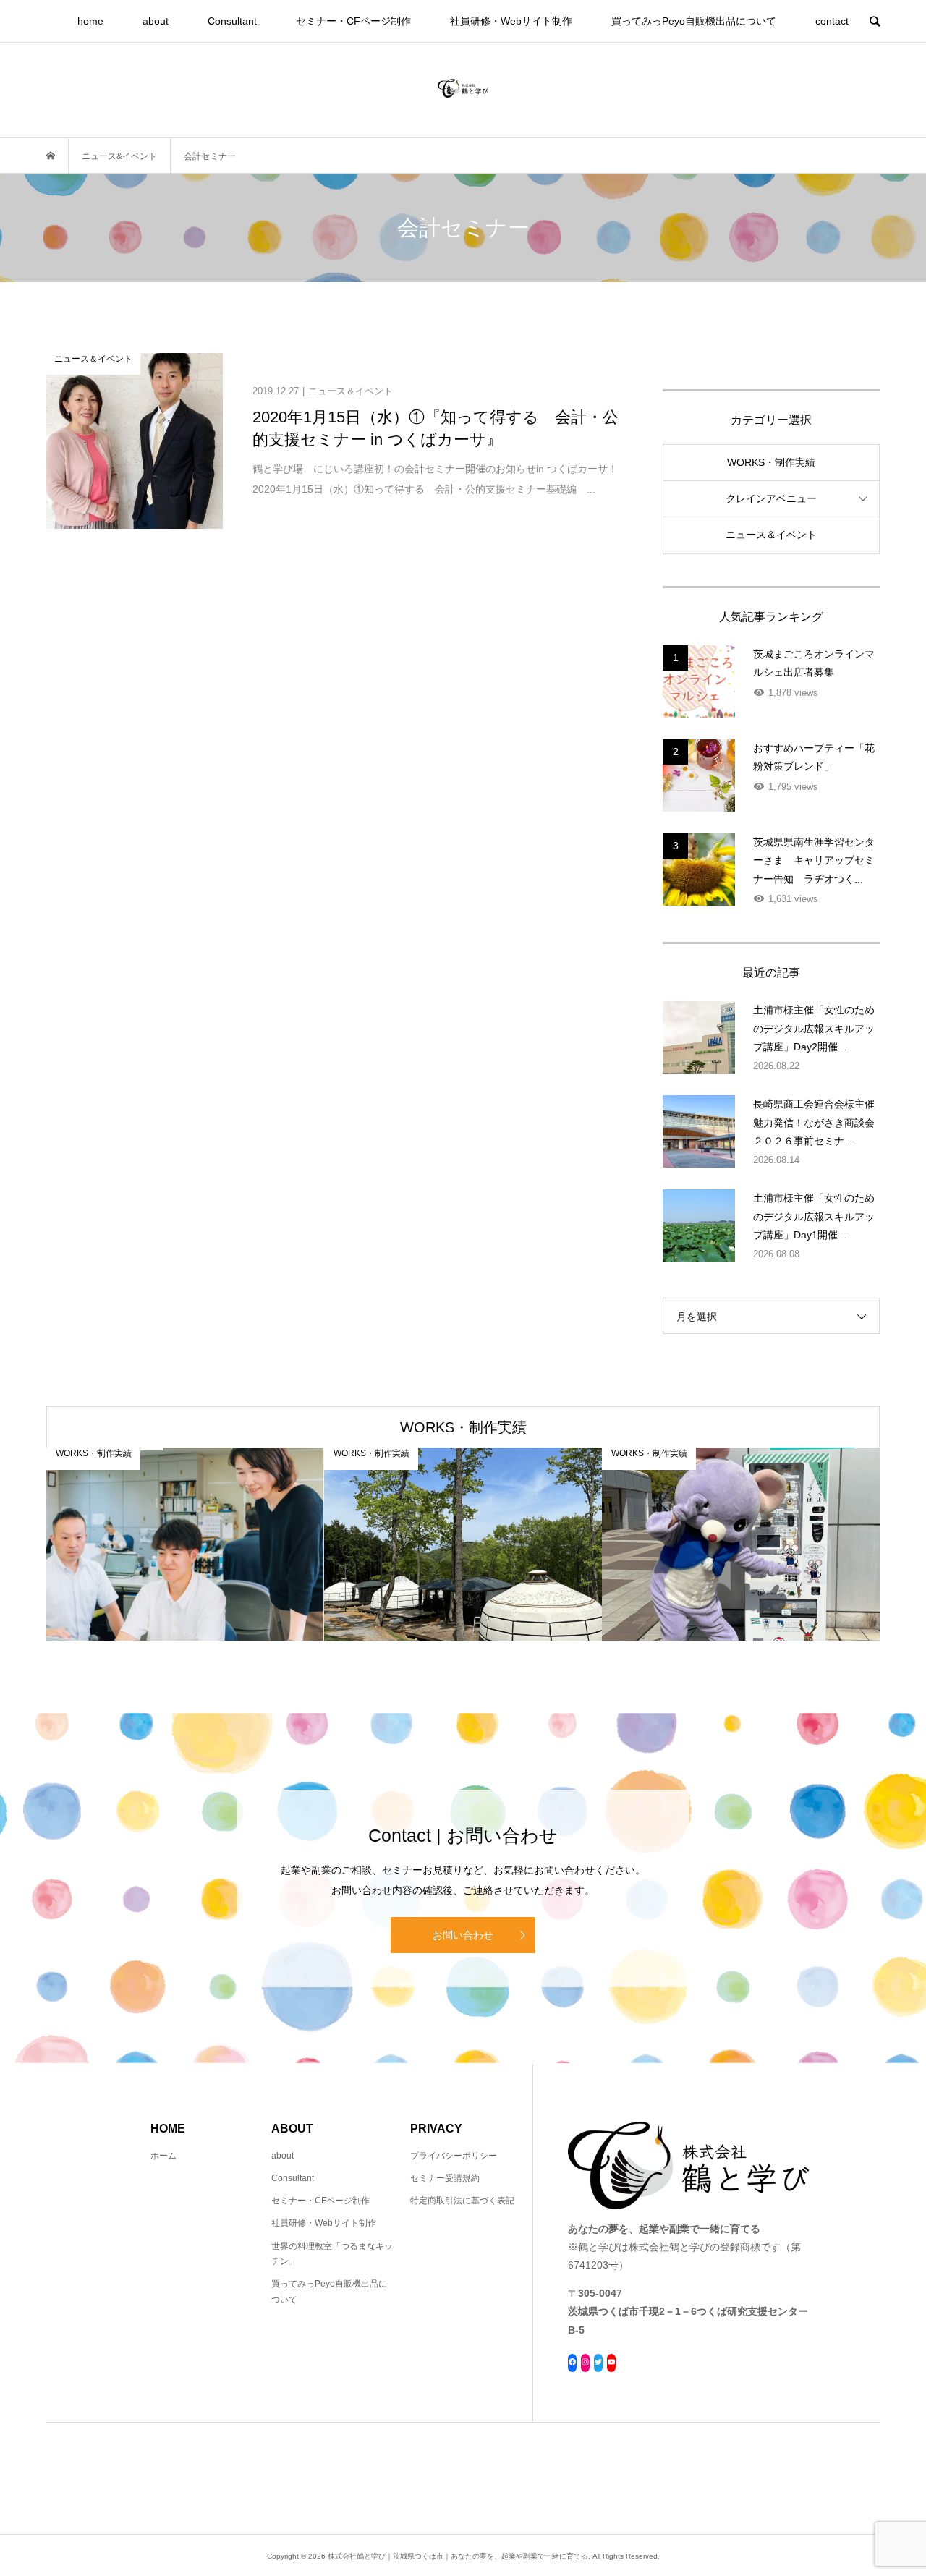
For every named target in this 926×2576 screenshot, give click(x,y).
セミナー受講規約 (445, 2178)
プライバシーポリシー (454, 2156)
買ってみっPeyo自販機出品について (694, 21)
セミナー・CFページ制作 (353, 21)
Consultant (232, 21)
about (156, 21)
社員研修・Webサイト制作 (511, 21)
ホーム (163, 2156)
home (90, 21)
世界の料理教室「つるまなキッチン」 (332, 2254)
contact (832, 21)
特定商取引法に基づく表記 (462, 2201)
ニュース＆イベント (771, 535)
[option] (185, 1544)
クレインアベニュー (771, 498)
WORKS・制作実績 (771, 462)
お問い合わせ (463, 1935)
